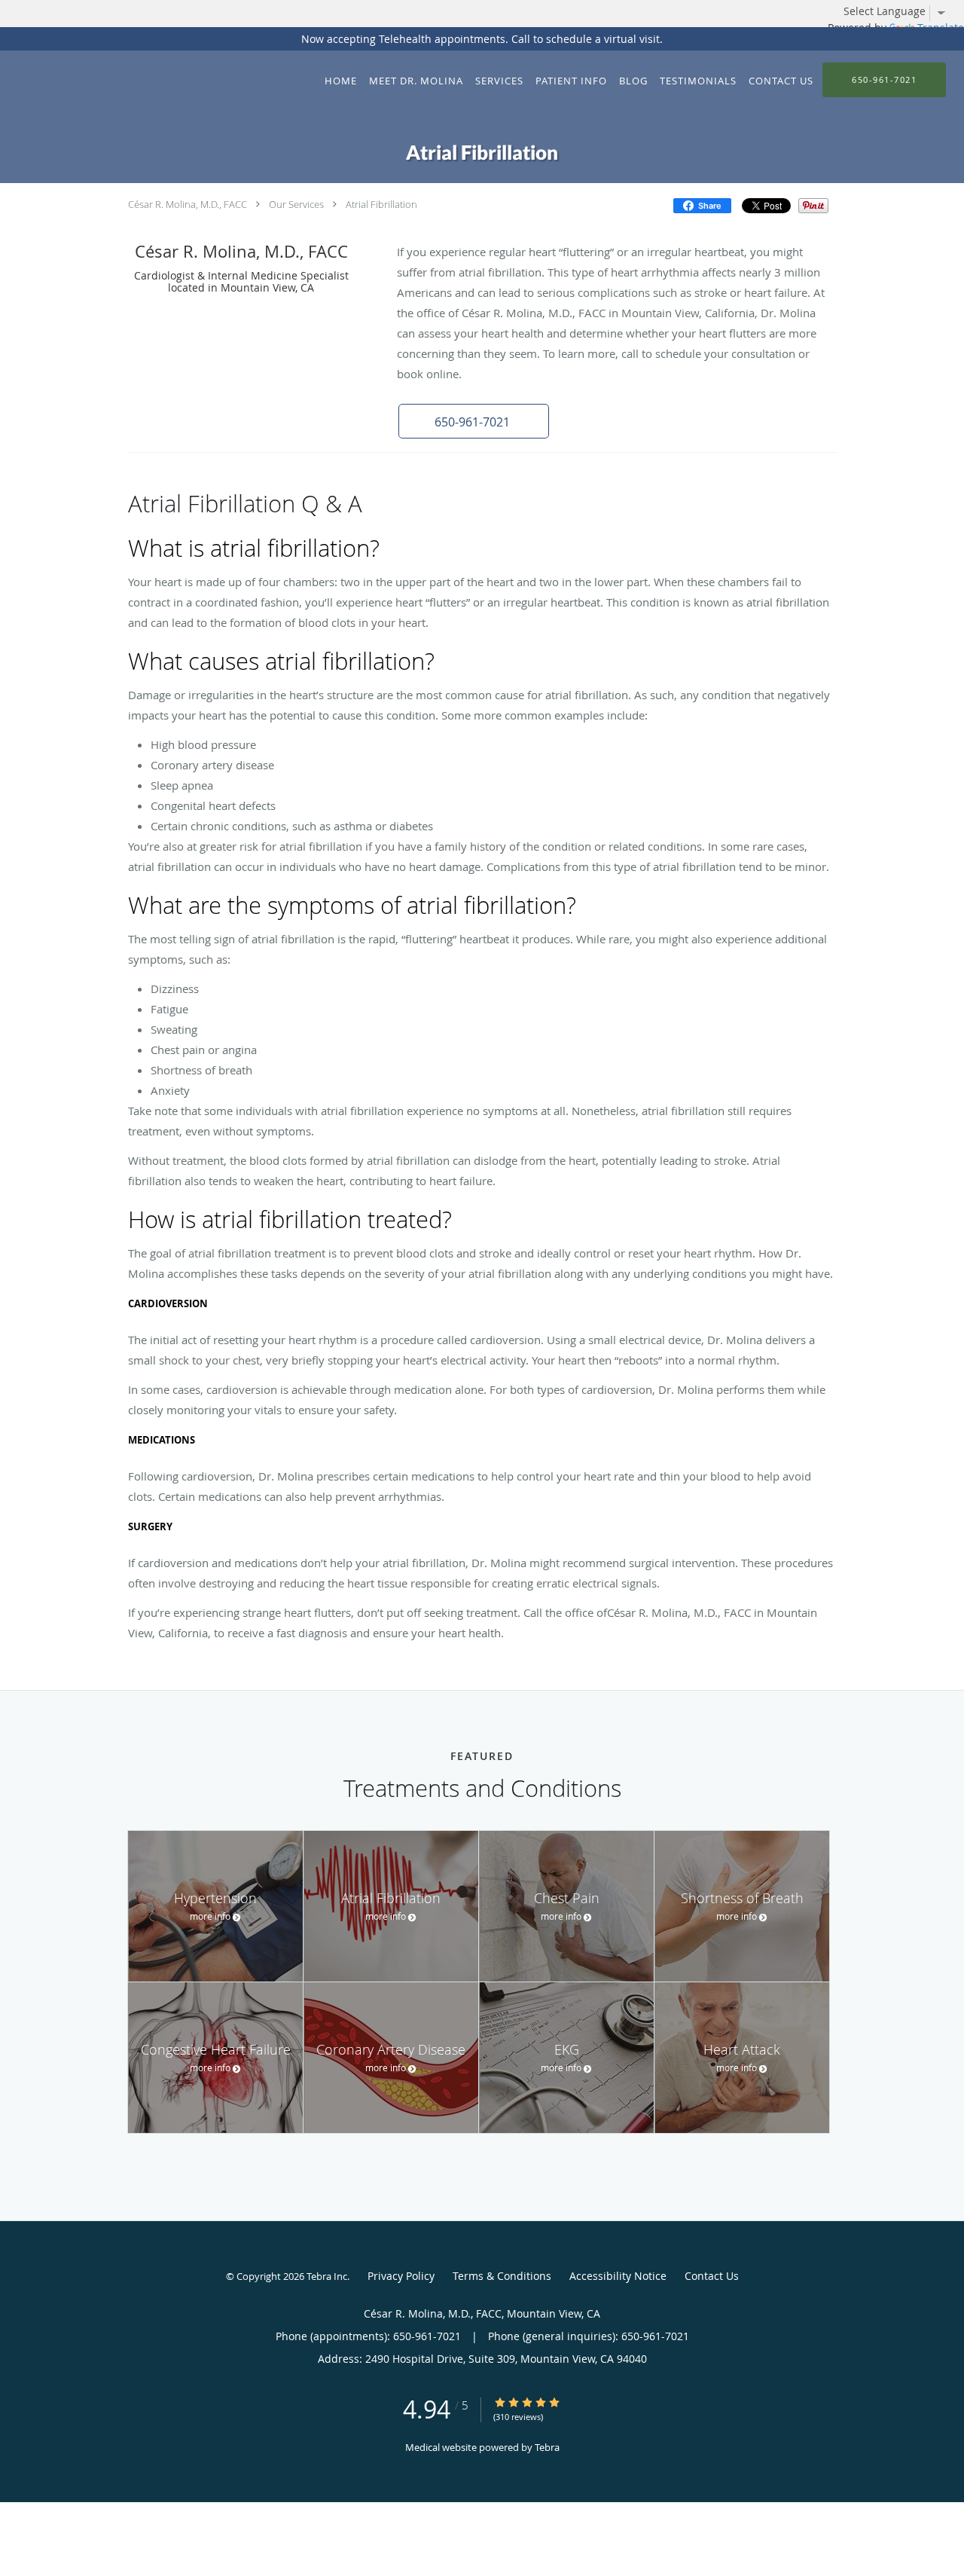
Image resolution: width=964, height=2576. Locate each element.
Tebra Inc (327, 2276)
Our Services (296, 204)
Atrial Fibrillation (381, 204)
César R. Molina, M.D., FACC (188, 204)
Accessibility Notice (618, 2276)
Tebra (547, 2447)
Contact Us (712, 2276)
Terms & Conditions (502, 2276)
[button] (474, 421)
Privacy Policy (401, 2276)
